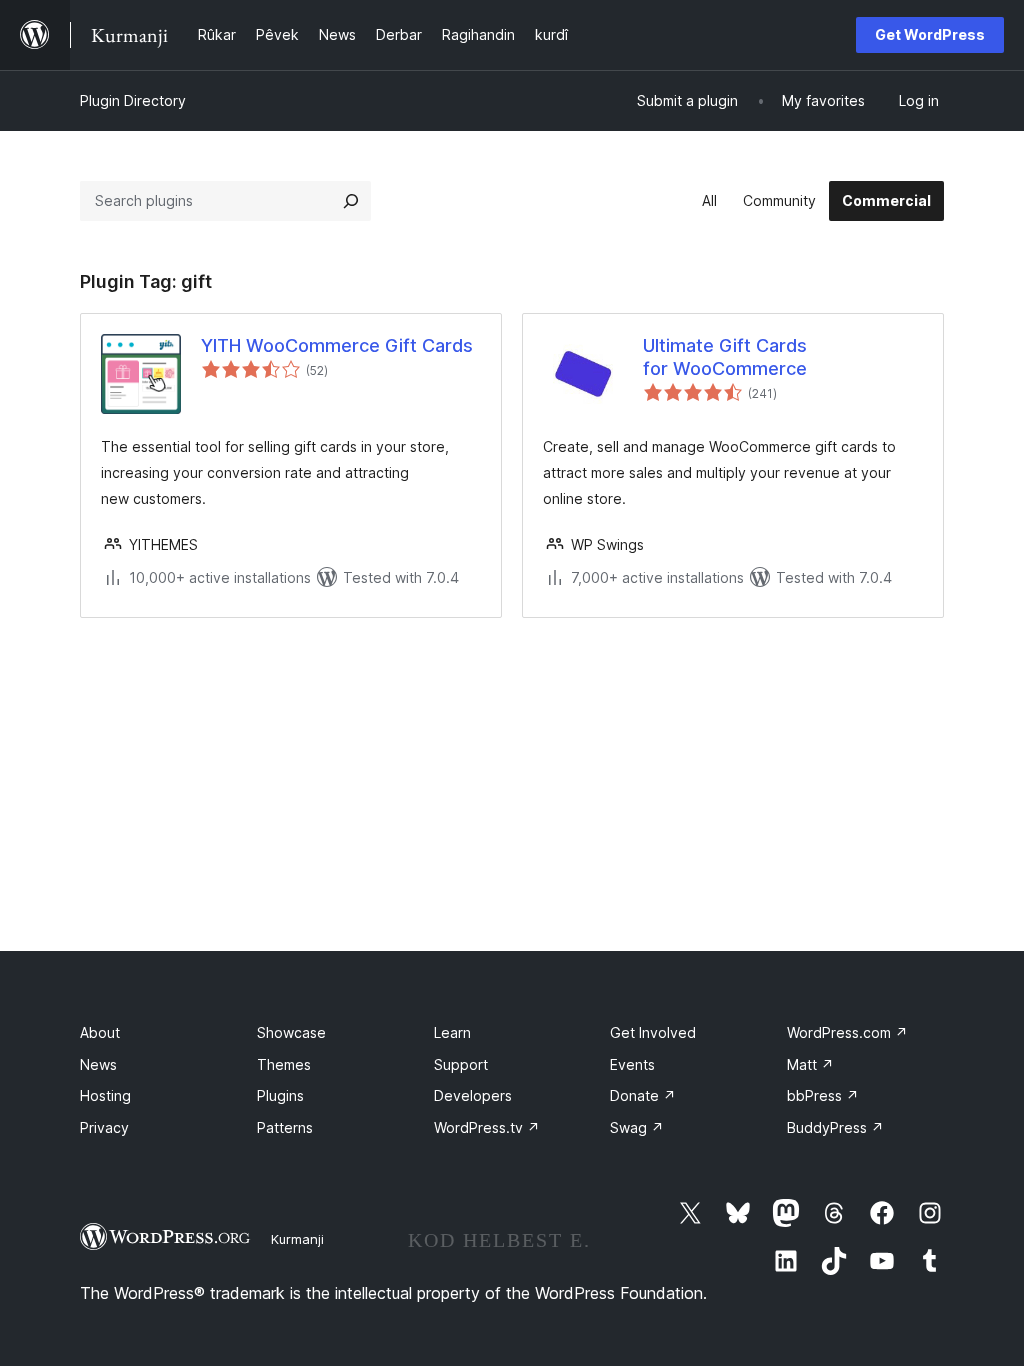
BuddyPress (835, 1127)
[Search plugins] (351, 201)
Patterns (285, 1127)
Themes (284, 1064)
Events (632, 1064)
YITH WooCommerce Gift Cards (337, 345)
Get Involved (653, 1032)
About (100, 1032)
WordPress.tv (487, 1127)
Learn (452, 1032)
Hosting (105, 1095)
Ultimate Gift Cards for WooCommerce (725, 357)
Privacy (104, 1127)
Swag (637, 1127)
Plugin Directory (133, 100)
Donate (643, 1095)
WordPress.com (847, 1032)
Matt (810, 1064)
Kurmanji (297, 1239)
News (98, 1064)
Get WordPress (930, 34)
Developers (473, 1095)
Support (461, 1064)
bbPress (823, 1095)
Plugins (280, 1095)
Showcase (291, 1032)
